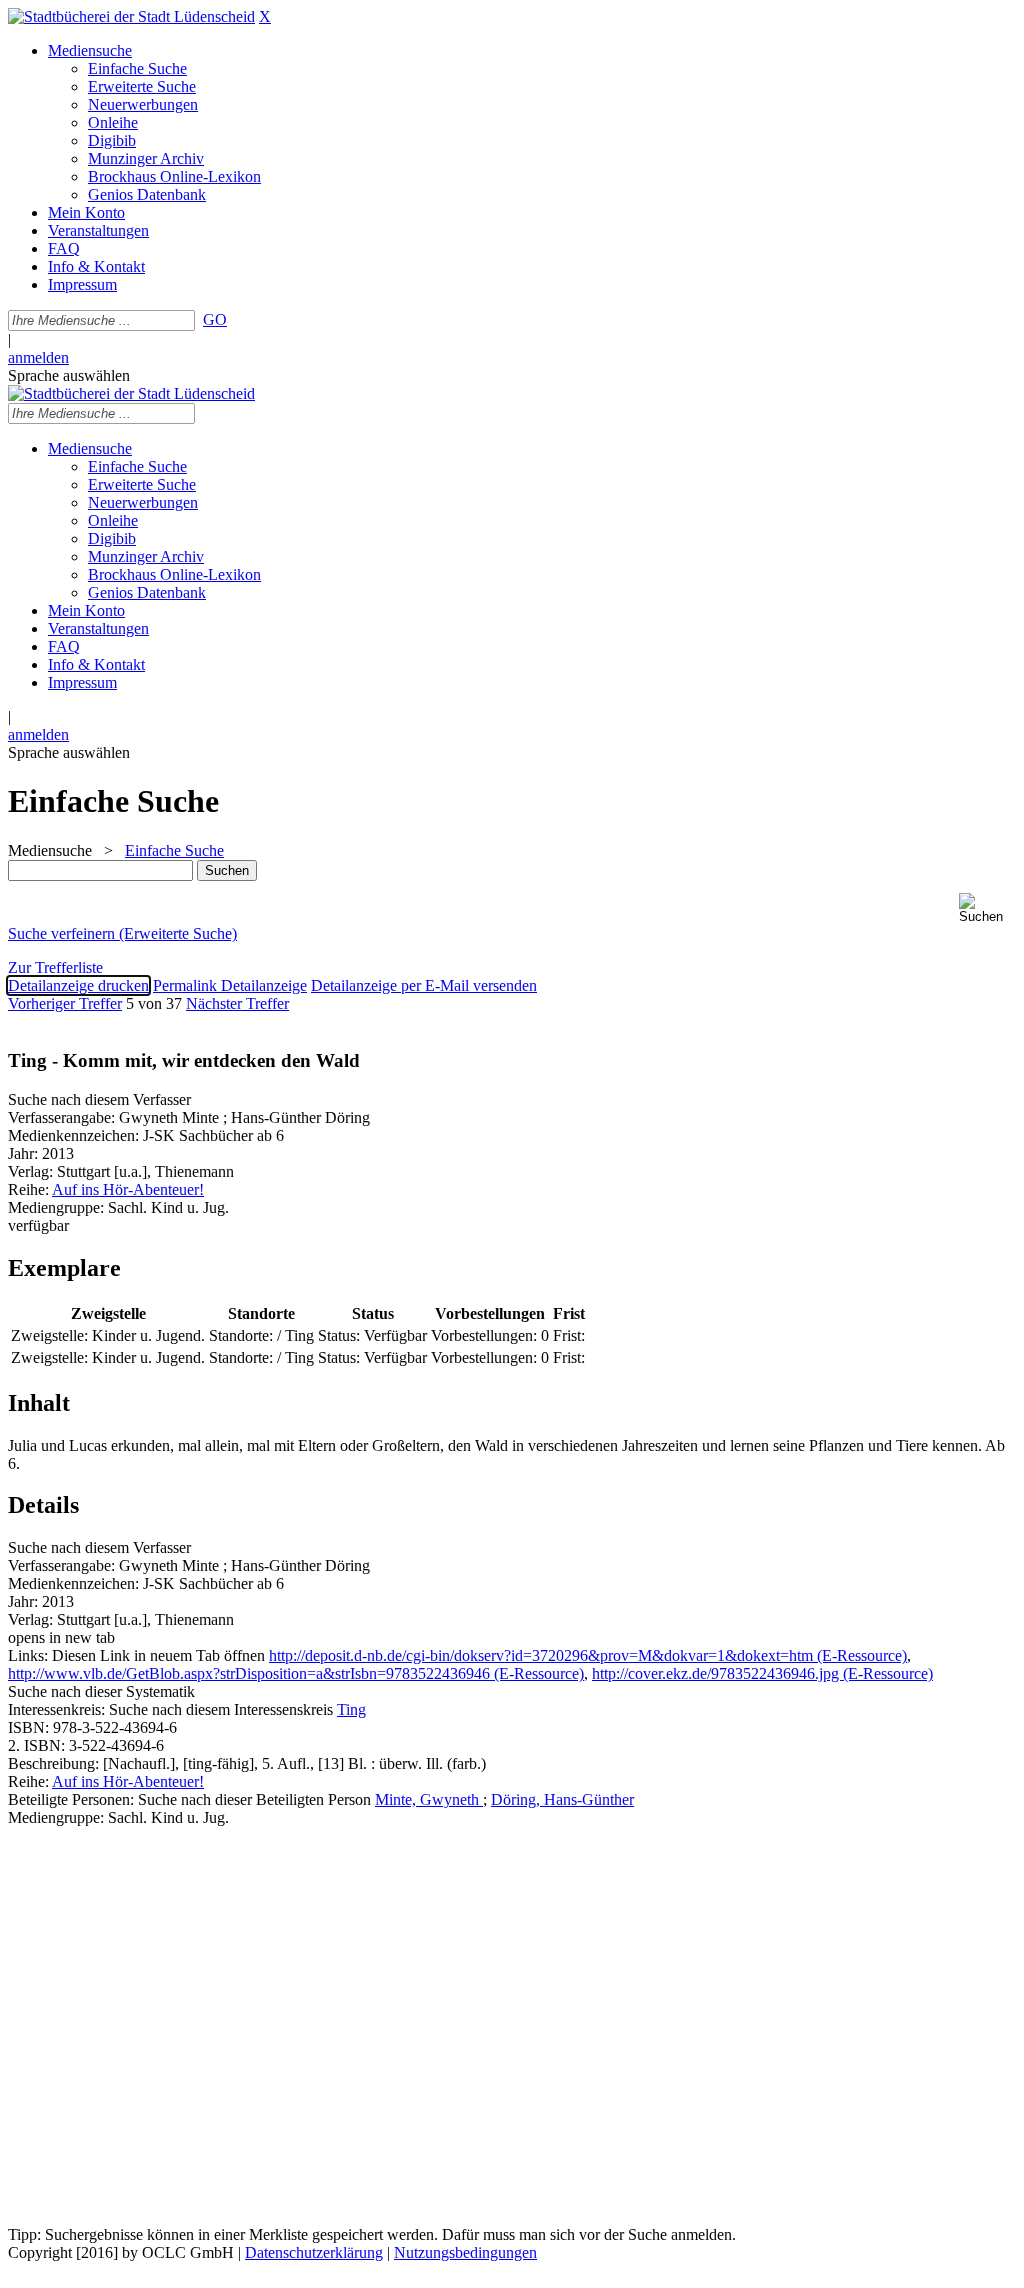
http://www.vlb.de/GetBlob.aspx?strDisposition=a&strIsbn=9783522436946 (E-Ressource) (296, 1673)
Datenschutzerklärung (314, 2252)
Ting (351, 1709)
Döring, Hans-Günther (562, 1799)
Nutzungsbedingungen (465, 2252)
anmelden (38, 357)
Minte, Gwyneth (429, 1799)
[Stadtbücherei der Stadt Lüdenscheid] (131, 16)
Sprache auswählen (69, 375)
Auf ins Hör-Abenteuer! (128, 1189)
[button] (987, 908)
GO (215, 319)
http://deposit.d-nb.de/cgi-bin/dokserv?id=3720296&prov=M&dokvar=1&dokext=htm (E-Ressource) (588, 1655)
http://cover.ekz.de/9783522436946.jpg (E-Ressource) (762, 1673)
